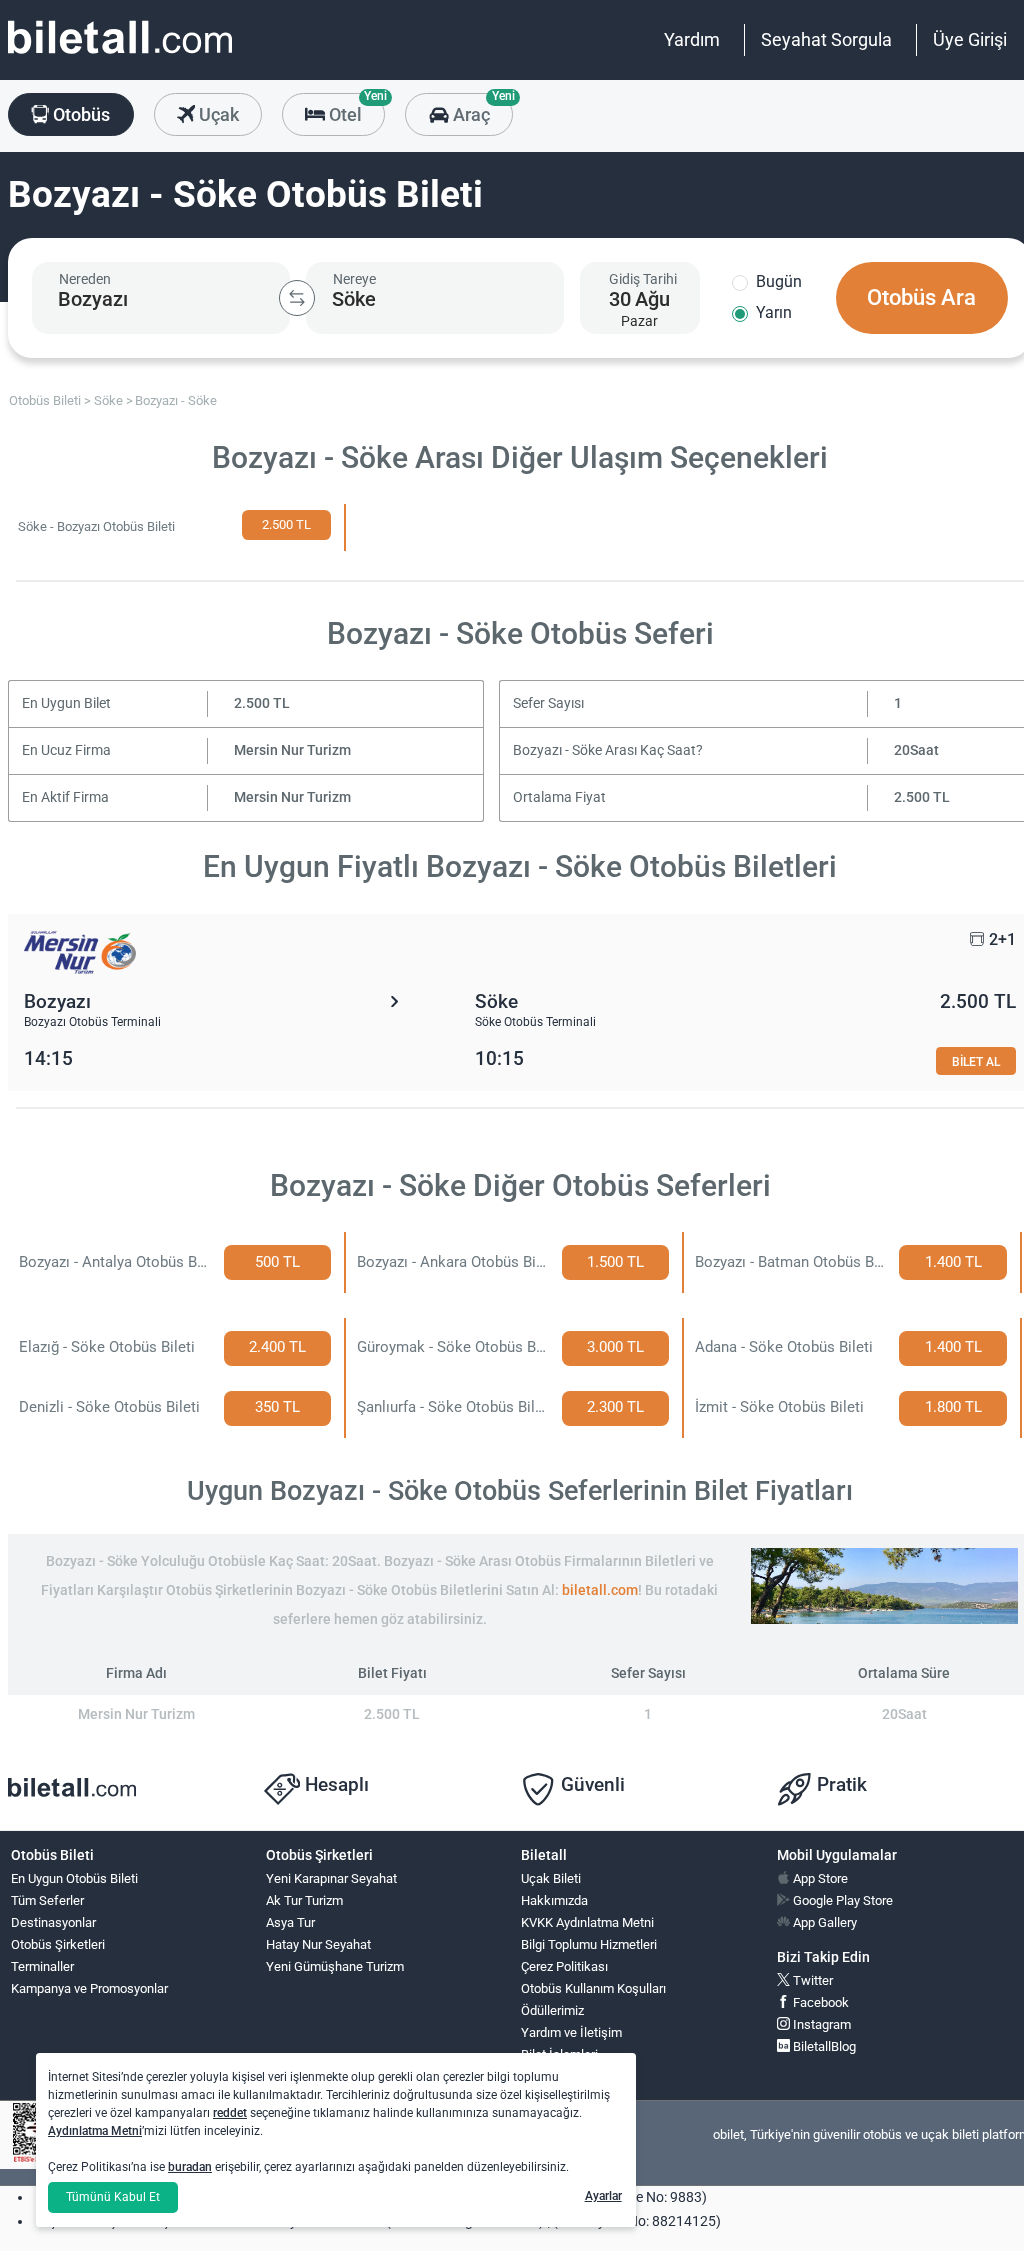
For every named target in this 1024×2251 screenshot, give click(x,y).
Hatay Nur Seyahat (318, 1944)
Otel (355, 109)
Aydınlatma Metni (95, 2131)
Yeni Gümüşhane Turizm (335, 1966)
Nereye (354, 279)
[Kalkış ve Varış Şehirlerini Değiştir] (297, 298)
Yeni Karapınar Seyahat (331, 1878)
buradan (190, 2167)
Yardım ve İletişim (571, 2032)
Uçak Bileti (551, 1878)
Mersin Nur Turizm (292, 750)
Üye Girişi (970, 39)
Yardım (692, 39)
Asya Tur (290, 1922)
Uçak (217, 114)
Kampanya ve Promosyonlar (89, 1988)
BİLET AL (976, 1061)
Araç (480, 109)
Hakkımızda (554, 1900)
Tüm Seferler (47, 1900)
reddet (230, 2113)
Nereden (85, 279)
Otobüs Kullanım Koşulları (593, 1988)
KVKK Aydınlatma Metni (587, 1922)
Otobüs (79, 114)
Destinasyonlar (53, 1922)
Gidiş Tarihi (643, 279)
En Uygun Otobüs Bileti (74, 1878)
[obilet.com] (120, 55)
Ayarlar (603, 2196)
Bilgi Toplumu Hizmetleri (589, 1944)
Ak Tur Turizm (304, 1900)
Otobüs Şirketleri (58, 1944)
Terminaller (42, 1966)
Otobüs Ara (921, 297)
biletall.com (600, 1590)
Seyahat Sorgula (826, 39)
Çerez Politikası (564, 1966)
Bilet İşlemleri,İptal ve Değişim (566, 2063)
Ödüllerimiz (552, 2010)
